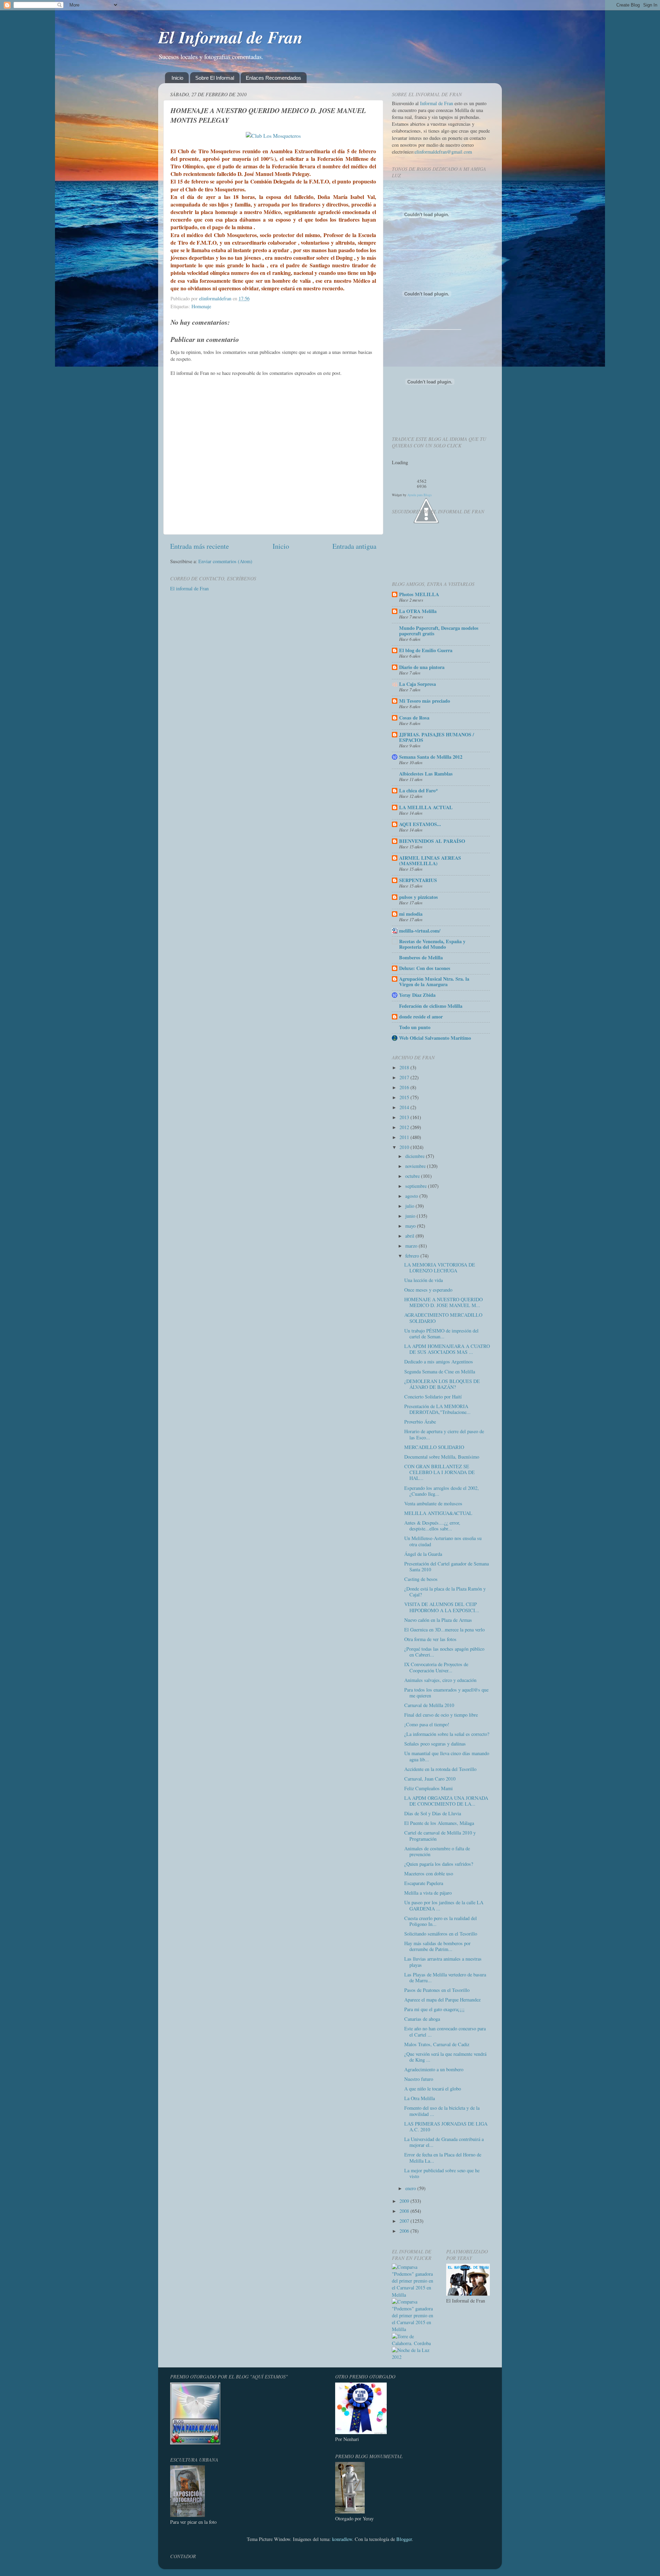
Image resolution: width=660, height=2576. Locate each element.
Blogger (404, 2539)
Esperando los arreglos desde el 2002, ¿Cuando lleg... (442, 1491)
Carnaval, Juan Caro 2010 (430, 1779)
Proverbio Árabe (420, 1422)
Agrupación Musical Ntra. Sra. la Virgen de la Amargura (434, 982)
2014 (405, 1107)
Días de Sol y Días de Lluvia (433, 1813)
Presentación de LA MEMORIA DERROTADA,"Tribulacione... (437, 1409)
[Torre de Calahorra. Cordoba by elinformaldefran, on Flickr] (414, 2343)
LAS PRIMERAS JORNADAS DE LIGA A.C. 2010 (446, 2127)
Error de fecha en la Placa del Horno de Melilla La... (443, 2157)
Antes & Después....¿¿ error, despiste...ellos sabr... (432, 1526)
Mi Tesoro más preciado (425, 701)
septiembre (417, 1186)
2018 (405, 1067)
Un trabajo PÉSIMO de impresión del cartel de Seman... (441, 1334)
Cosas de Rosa (414, 718)
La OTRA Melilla (418, 611)
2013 (405, 1117)
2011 (405, 1137)
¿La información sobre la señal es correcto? (447, 1734)
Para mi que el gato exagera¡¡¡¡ (434, 2009)
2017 (405, 1077)
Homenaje (201, 306)
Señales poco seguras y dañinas (435, 1744)
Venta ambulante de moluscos (433, 1503)
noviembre (416, 1166)
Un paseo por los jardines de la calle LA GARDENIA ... (444, 1905)
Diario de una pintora (422, 667)
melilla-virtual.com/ (420, 931)
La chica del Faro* (419, 790)
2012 (405, 1127)
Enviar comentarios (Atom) (225, 561)
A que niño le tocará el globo (433, 2089)
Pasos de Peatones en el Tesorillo (437, 1990)
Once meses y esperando (428, 1290)
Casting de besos (421, 1579)
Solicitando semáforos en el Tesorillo (441, 1934)
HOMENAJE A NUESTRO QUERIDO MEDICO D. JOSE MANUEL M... (443, 1302)
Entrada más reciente (200, 546)
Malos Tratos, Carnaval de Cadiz (437, 2044)
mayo (411, 1226)
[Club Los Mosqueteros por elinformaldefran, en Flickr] (273, 136)
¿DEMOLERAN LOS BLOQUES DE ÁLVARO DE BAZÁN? (442, 1384)
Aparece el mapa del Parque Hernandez (442, 2000)
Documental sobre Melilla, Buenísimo (442, 1457)
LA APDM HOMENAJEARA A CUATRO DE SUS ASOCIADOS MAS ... (447, 1349)
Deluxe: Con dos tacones (425, 968)
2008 (405, 2211)
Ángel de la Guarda (423, 1554)
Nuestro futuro (419, 2079)
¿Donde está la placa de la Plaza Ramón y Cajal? (445, 1592)
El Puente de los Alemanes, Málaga (439, 1823)
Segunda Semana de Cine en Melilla (440, 1371)
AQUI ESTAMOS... (420, 824)
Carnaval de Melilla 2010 (429, 1705)
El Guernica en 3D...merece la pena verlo (444, 1630)
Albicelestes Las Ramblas (426, 774)
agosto (412, 1196)
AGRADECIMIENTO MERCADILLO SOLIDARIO (443, 1318)
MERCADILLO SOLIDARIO (434, 1447)
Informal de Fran (437, 103)
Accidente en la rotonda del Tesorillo (440, 1769)
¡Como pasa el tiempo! (427, 1724)
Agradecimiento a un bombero (434, 2069)
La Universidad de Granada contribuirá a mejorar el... (444, 2142)
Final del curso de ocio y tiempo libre (441, 1715)
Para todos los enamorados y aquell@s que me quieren (446, 1693)
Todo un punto (415, 1027)
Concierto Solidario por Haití (433, 1397)
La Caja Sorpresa (417, 684)
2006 (405, 2231)
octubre (413, 1176)
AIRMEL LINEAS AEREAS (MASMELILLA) (430, 861)
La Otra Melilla (420, 2098)
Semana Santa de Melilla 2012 (431, 757)
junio (411, 1216)
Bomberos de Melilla (421, 957)
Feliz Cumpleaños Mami (428, 1788)
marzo (412, 1246)
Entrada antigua (354, 546)
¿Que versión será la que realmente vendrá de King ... (445, 2057)
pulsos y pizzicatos (419, 897)
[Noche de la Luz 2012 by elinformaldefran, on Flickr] (414, 2357)
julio (410, 1206)
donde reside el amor (421, 1017)
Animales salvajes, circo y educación (440, 1680)
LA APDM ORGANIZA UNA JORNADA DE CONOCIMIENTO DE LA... (446, 1801)
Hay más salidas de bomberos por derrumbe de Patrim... (437, 1946)
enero (411, 2188)
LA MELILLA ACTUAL (426, 807)
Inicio (177, 78)
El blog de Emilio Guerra (426, 650)
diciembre (416, 1156)
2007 (405, 2221)
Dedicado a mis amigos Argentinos (439, 1362)
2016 (405, 1087)
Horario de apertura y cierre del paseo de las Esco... (444, 1434)
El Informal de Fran (230, 37)
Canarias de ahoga (422, 2019)
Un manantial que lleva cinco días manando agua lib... (447, 1756)
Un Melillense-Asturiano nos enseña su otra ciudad (443, 1541)
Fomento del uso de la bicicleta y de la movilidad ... (442, 2111)
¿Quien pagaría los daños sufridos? (439, 1864)
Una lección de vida (423, 1280)
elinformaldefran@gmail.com (443, 152)
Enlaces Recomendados (273, 78)
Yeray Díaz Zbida (417, 995)
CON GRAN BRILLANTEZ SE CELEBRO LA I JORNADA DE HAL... (439, 1472)
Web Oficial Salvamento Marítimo (435, 1038)
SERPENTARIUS (418, 880)
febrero (413, 1256)
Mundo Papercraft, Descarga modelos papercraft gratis (439, 631)
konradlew (342, 2539)
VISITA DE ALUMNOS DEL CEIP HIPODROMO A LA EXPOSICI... (442, 1607)
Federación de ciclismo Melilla (431, 1006)
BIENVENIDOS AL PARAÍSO (432, 841)
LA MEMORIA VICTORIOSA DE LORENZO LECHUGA (440, 1268)
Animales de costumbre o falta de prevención (437, 1851)
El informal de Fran (189, 588)
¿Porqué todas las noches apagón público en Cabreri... (444, 1652)
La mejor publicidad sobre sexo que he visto (442, 2173)
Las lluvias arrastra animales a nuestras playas (443, 1962)
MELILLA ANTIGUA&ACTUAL (438, 1513)
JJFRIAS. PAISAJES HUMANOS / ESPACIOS (437, 737)
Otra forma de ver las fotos (430, 1639)
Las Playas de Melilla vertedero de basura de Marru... (445, 1977)
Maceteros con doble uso (429, 1874)
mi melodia (411, 914)
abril (410, 1236)
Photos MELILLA (419, 594)
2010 (405, 1147)
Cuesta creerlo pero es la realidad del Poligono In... (441, 1921)
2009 (405, 2201)
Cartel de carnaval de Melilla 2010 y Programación (440, 1836)
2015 (405, 1097)
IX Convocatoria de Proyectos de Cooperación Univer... (436, 1667)
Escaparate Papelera (424, 1883)
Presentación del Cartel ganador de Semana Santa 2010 (447, 1566)
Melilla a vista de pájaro (428, 1893)
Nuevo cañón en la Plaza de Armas (438, 1620)
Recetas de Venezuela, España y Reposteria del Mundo (432, 944)
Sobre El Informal (215, 78)
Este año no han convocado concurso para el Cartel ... (445, 2031)
